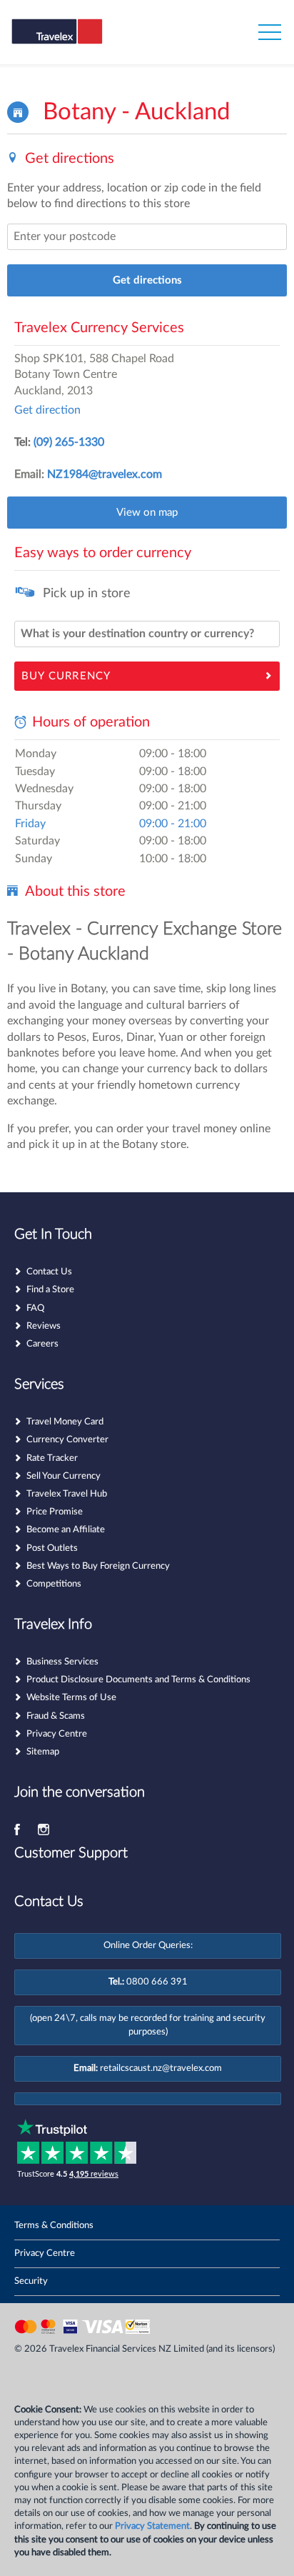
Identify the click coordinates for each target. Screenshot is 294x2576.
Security (31, 2281)
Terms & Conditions (54, 2226)
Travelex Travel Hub (67, 1494)
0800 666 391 (157, 1982)
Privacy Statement (152, 2526)
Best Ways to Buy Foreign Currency (98, 1566)
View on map (147, 513)
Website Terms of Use (71, 1698)
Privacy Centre (57, 1734)
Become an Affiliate (66, 1530)
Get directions (147, 280)
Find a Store (50, 1290)
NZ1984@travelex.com (105, 474)
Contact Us (49, 1272)
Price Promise (55, 1512)
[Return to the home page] (81, 41)
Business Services (62, 1662)
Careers (42, 1344)
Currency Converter (67, 1440)
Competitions (54, 1584)
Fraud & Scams (56, 1716)
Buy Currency (66, 676)
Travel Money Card (65, 1422)
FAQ (35, 1308)
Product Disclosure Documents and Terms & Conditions (138, 1680)
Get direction (47, 410)
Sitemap (43, 1752)
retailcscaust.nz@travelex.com (161, 2068)
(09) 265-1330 (69, 442)
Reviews (44, 1326)
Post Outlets (52, 1548)
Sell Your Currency (64, 1476)
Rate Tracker (52, 1458)
